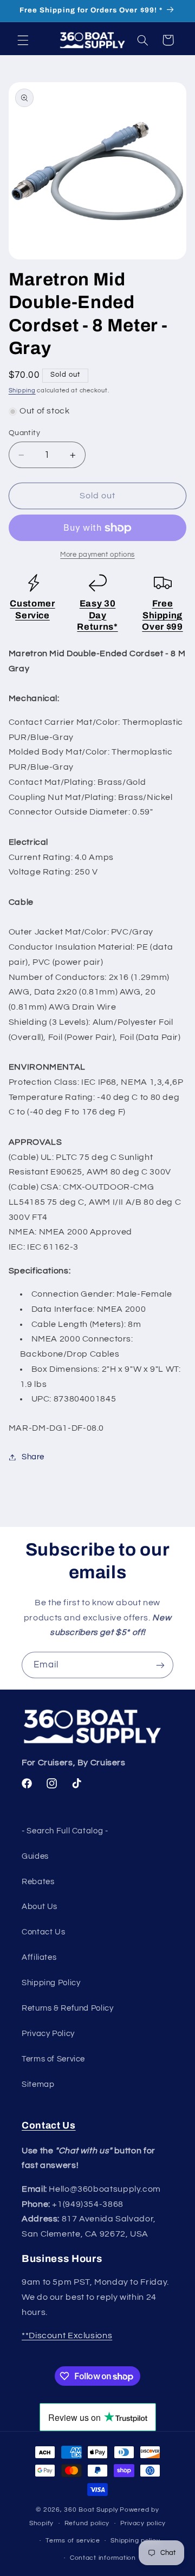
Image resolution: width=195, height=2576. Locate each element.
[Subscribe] (160, 1665)
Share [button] (33, 1457)
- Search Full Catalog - (65, 1831)
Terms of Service (53, 2059)
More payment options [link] (97, 555)
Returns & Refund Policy (68, 2008)
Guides (35, 1856)
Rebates (38, 1882)
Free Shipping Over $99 (162, 615)
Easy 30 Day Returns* (97, 615)
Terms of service (73, 2541)
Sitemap (38, 2084)
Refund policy (87, 2523)
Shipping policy (135, 2541)
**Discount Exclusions (67, 2335)
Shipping (22, 391)
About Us (40, 1907)
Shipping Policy (51, 1983)
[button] (23, 40)
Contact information (103, 2558)
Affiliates (39, 1957)
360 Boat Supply (91, 2510)
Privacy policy (143, 2523)
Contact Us (43, 1932)
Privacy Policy (48, 2034)
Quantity (24, 433)
